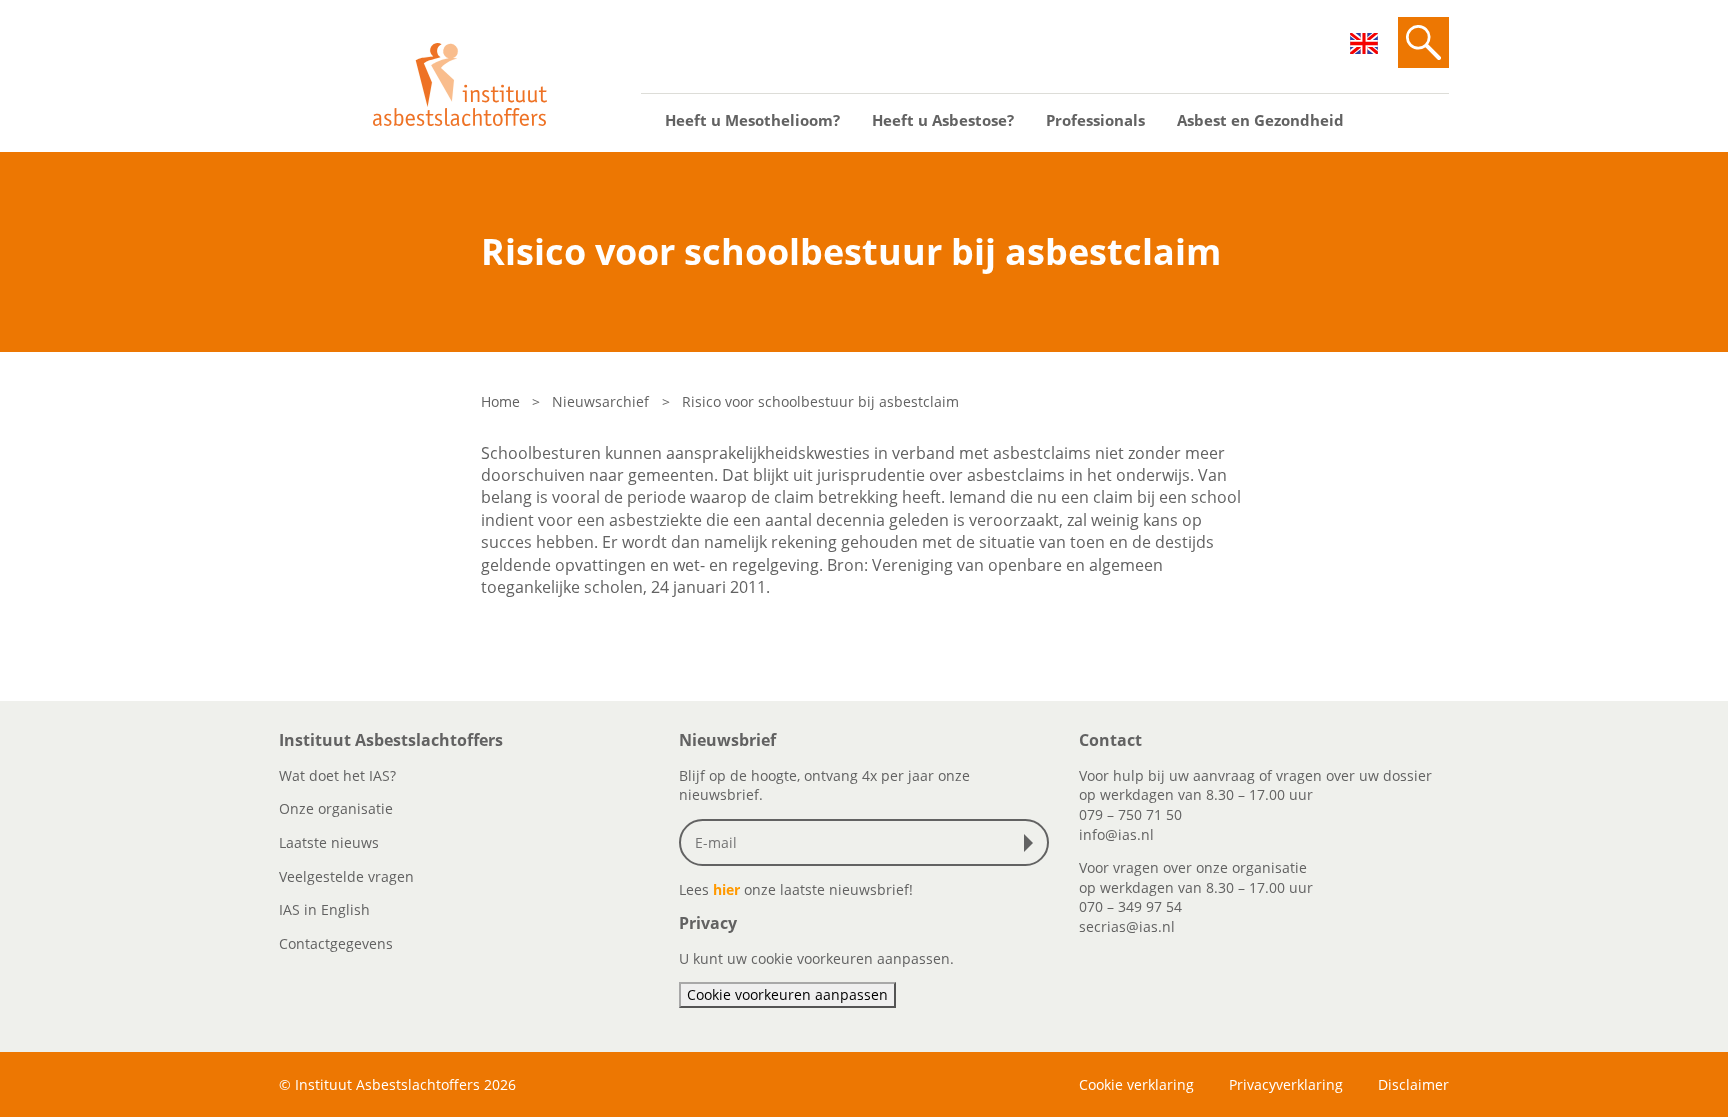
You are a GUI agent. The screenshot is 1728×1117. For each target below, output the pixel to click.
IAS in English (324, 909)
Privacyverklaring (1286, 1084)
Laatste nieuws (329, 842)
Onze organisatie (336, 808)
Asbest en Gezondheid (1260, 120)
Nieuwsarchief (600, 401)
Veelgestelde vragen (346, 876)
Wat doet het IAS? (337, 775)
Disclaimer (1413, 1084)
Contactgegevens (336, 943)
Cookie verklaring (1136, 1084)
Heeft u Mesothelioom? (752, 120)
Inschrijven (1033, 843)
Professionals (1095, 120)
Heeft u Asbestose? (943, 120)
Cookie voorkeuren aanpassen (787, 994)
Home (500, 401)
